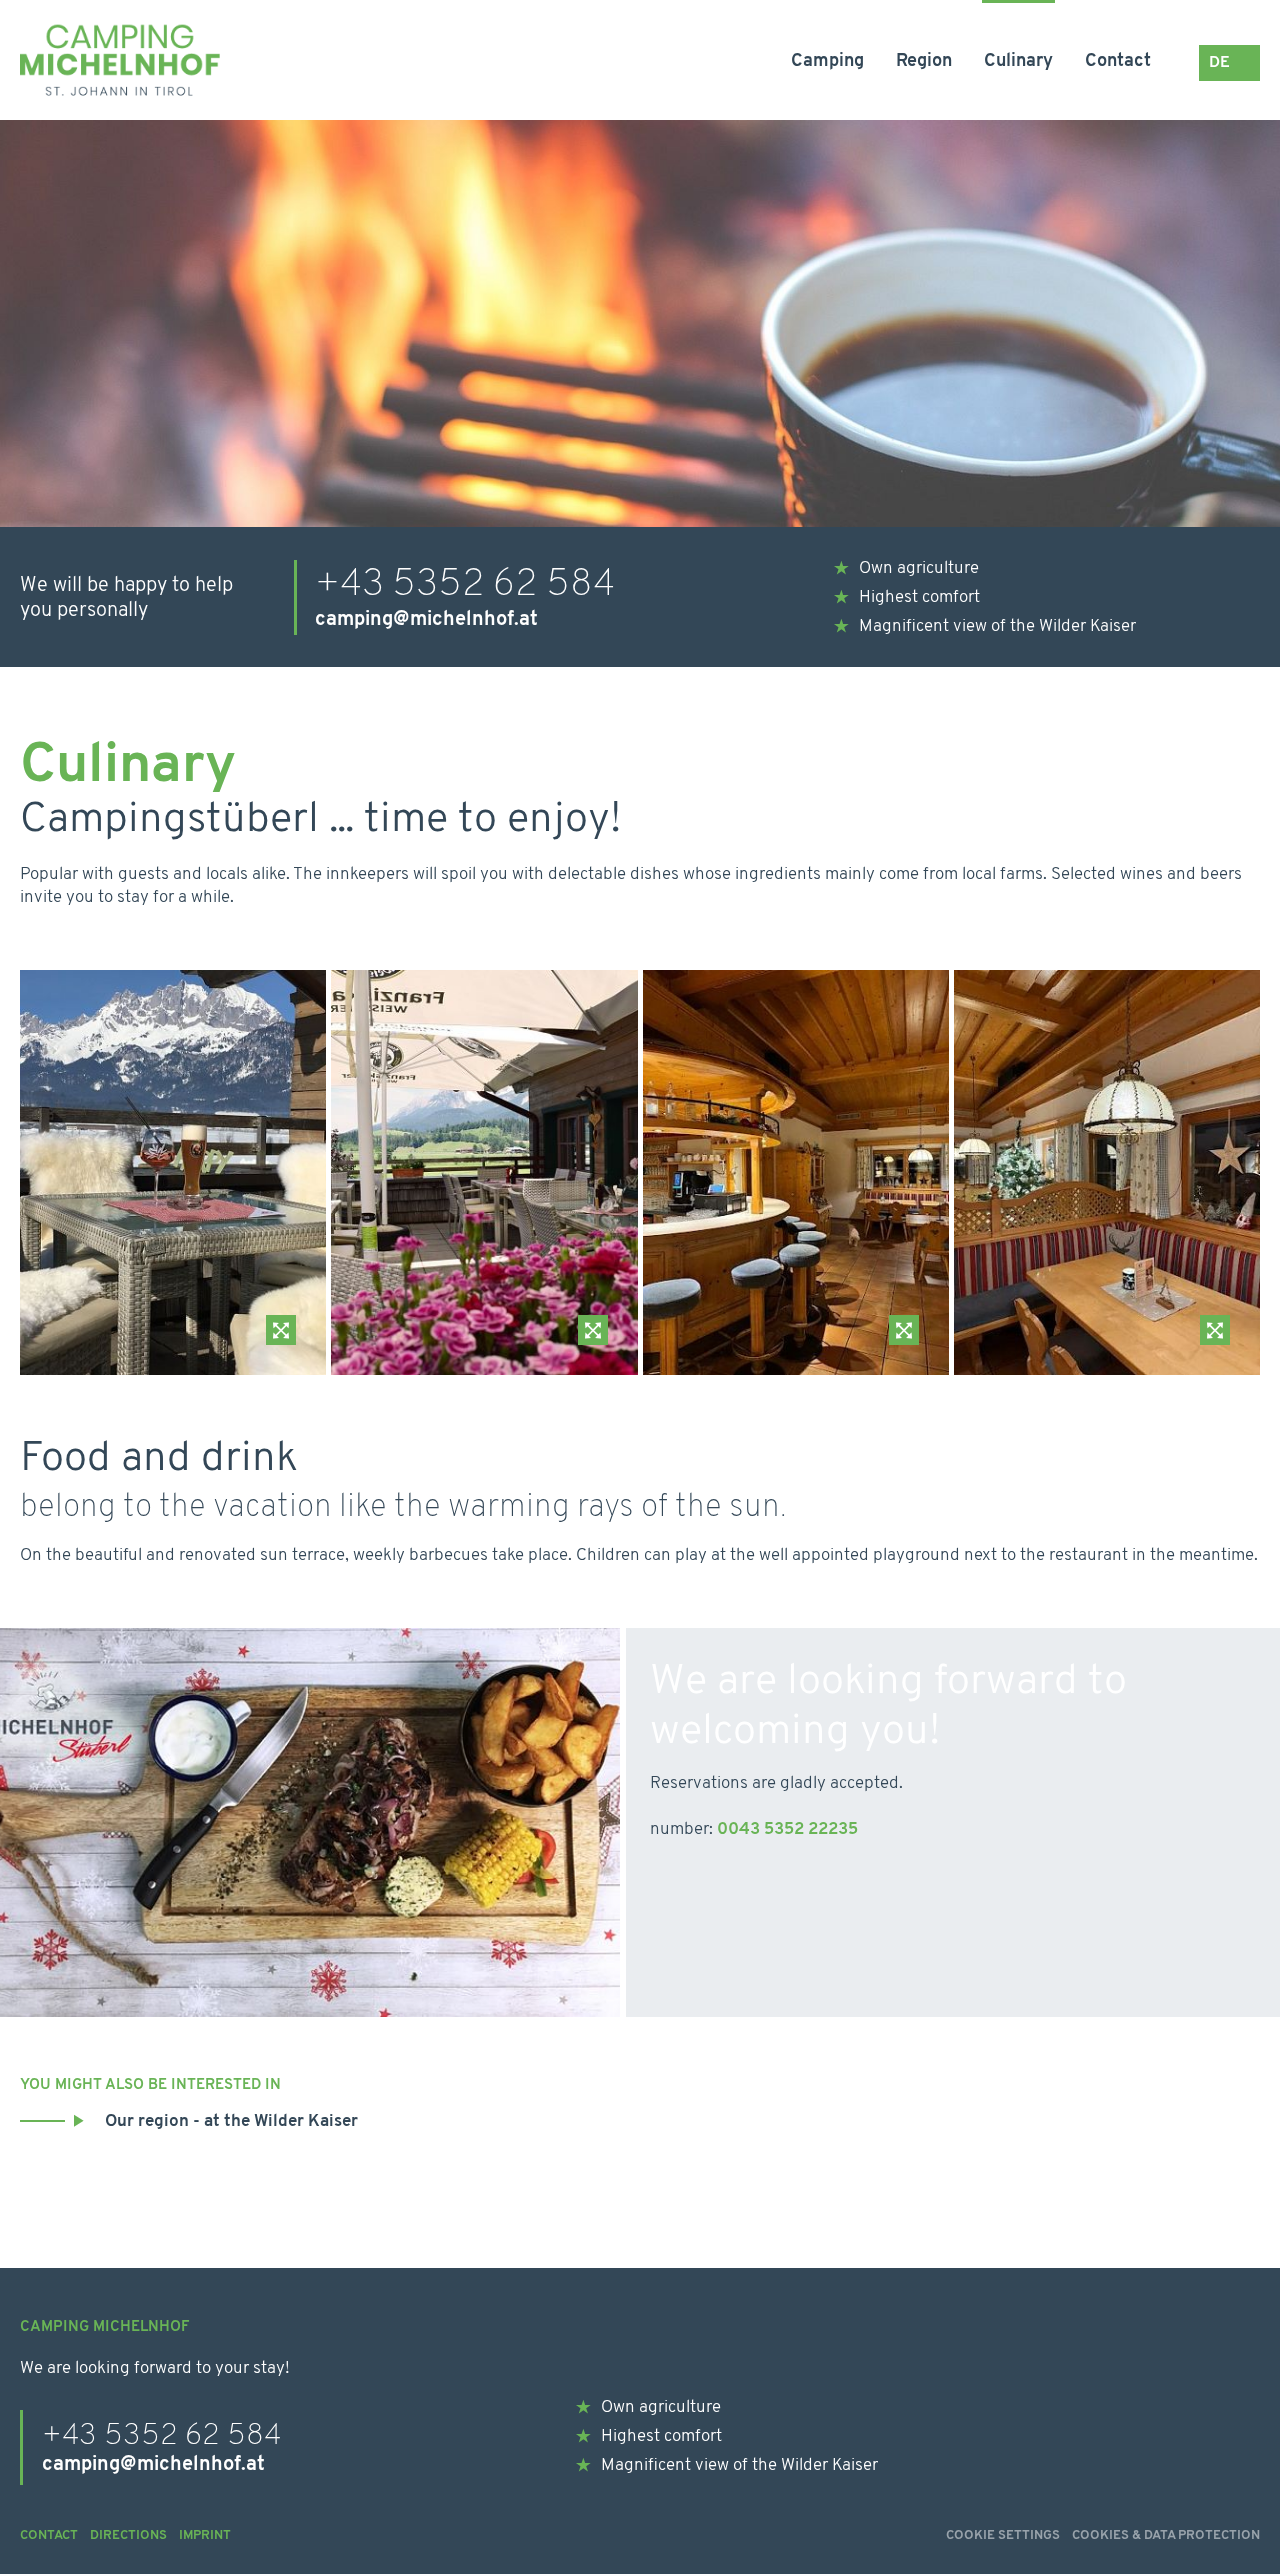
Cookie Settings (1003, 2535)
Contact (1118, 62)
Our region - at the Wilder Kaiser (231, 2121)
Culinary (1018, 62)
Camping (827, 62)
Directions (128, 2535)
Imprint (205, 2535)
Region (924, 62)
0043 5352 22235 (787, 1829)
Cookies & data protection (1166, 2535)
